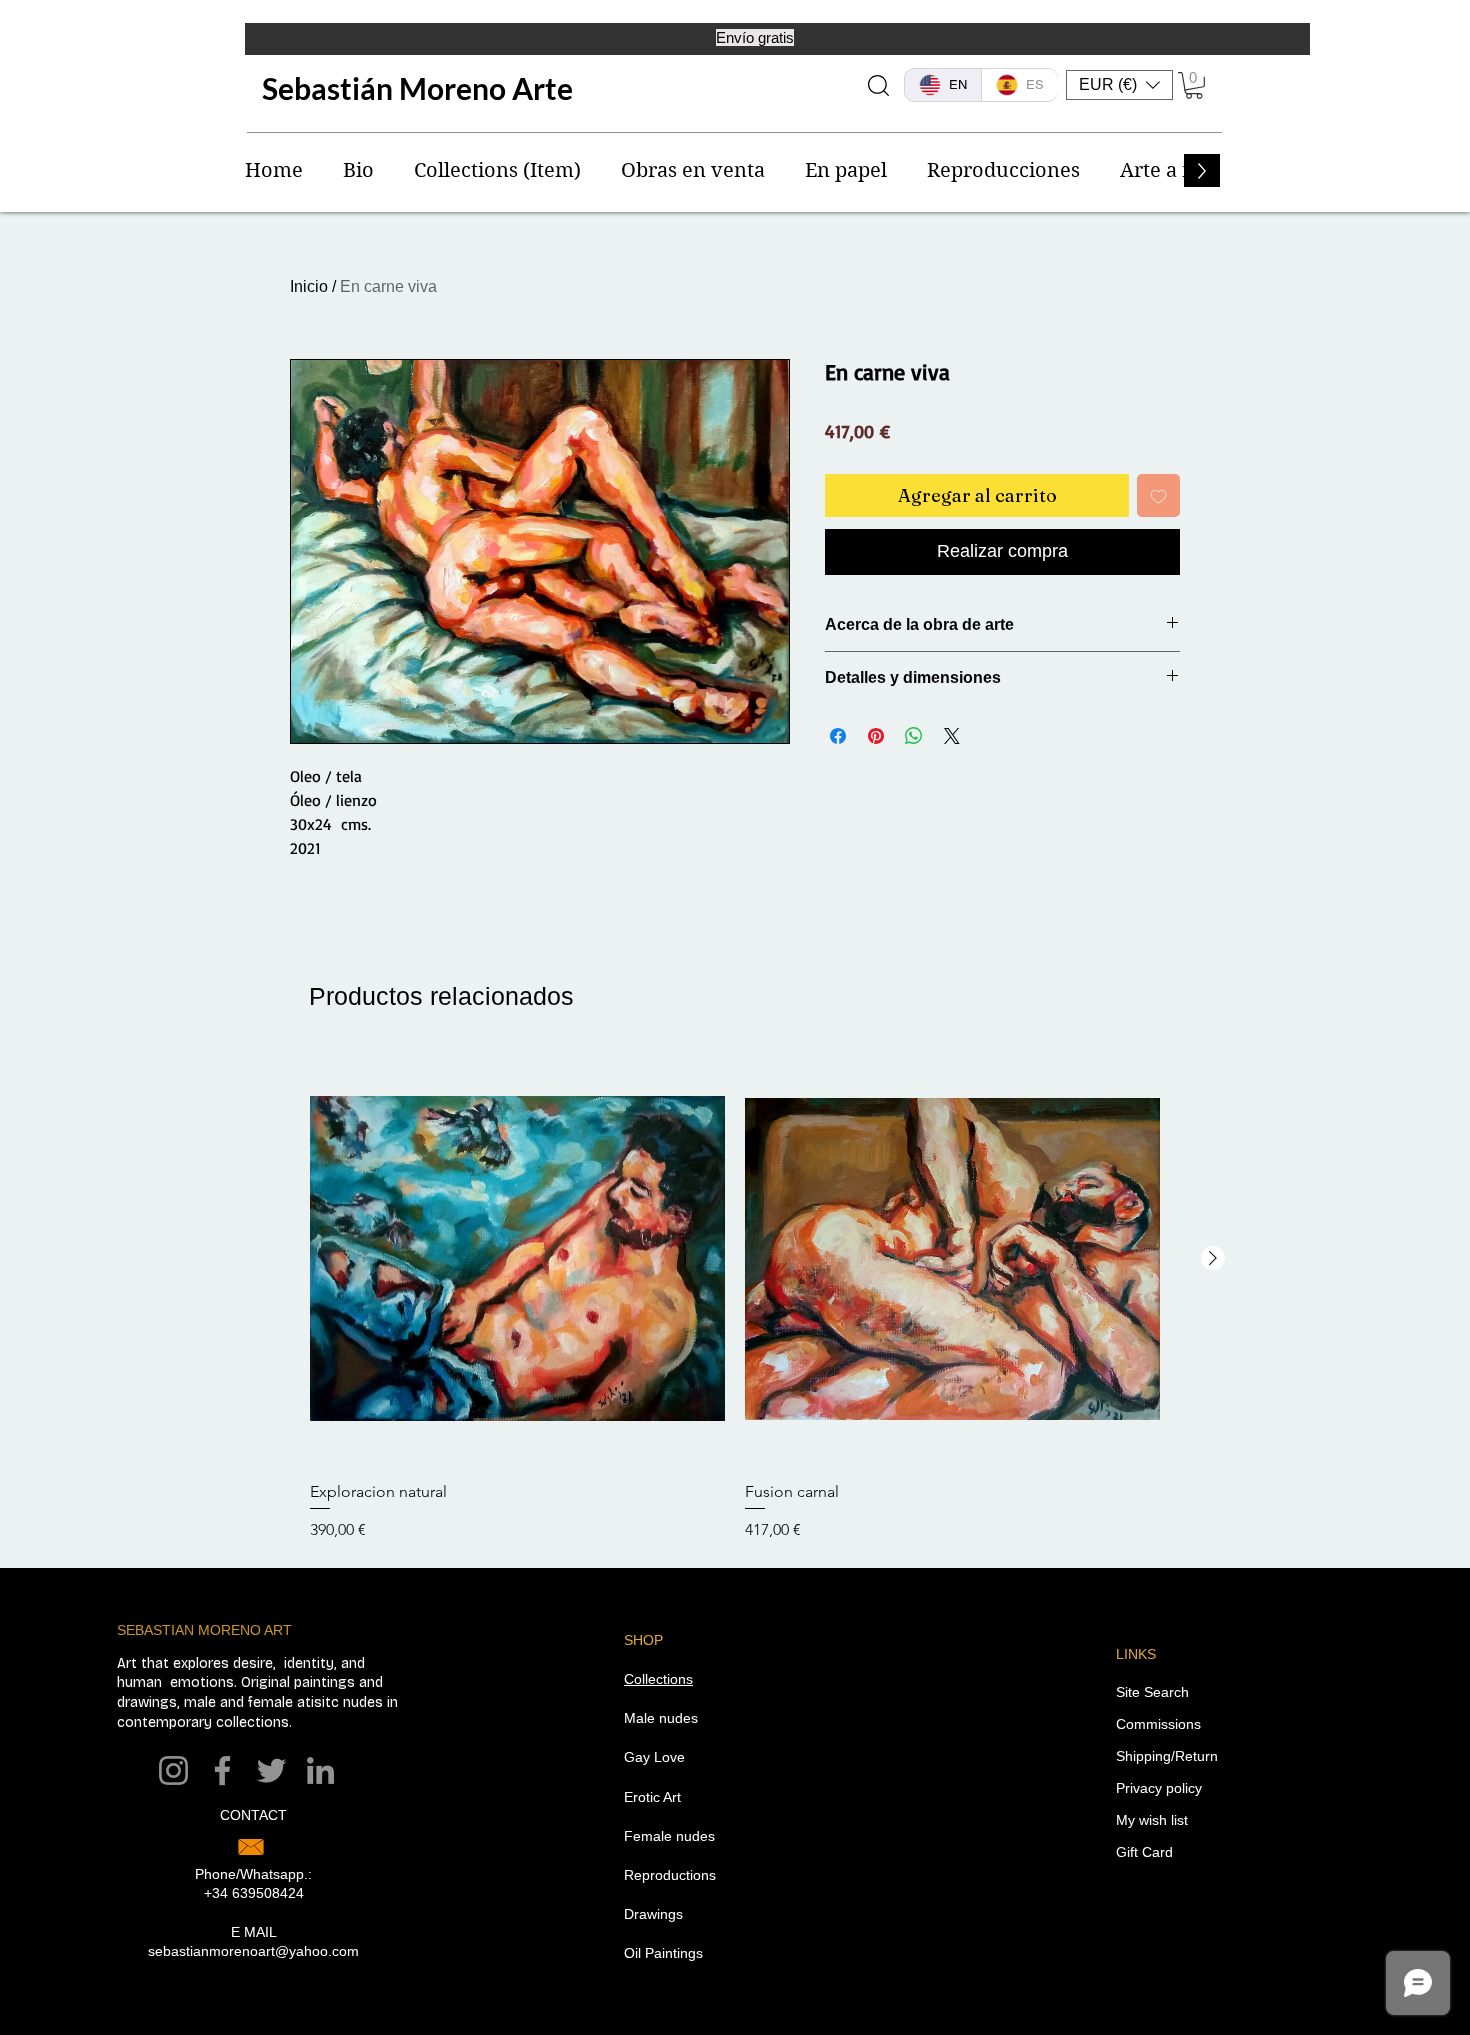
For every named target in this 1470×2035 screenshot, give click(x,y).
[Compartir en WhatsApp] (914, 736)
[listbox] (1119, 85)
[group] (735, 1296)
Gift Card (1144, 1852)
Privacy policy (1159, 1788)
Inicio (309, 286)
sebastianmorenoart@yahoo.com (253, 1951)
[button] (1119, 85)
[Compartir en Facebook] (838, 736)
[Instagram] (173, 1770)
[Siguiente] (1213, 1258)
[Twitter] (271, 1770)
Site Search (1152, 1692)
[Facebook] (222, 1770)
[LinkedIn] (320, 1770)
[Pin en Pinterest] (876, 736)
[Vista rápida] (517, 1258)
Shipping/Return (1167, 1756)
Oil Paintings (663, 1953)
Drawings (653, 1914)
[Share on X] (952, 736)
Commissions (1158, 1724)
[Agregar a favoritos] (1158, 495)
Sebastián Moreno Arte (417, 88)
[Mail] (251, 1847)
